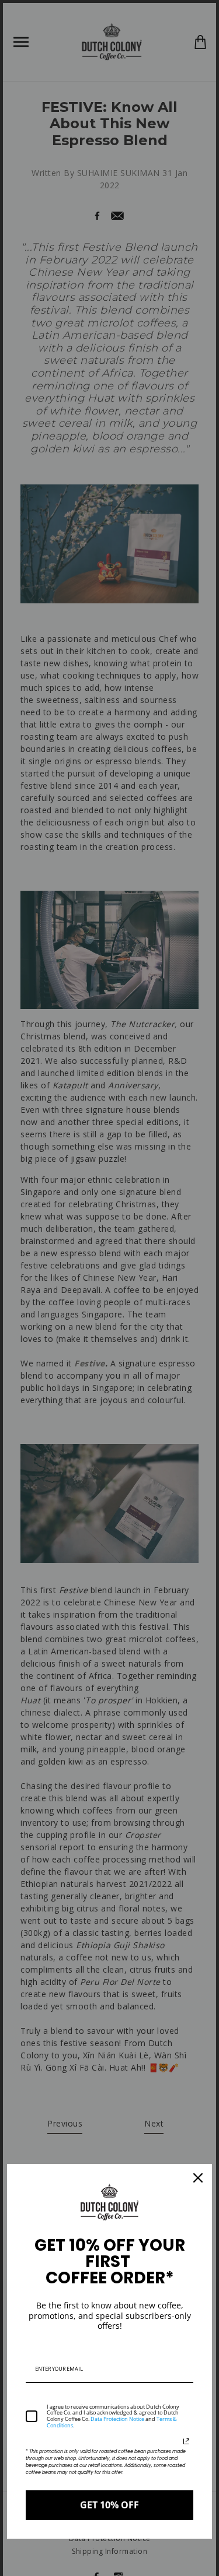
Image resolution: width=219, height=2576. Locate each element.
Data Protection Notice (117, 2419)
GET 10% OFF (109, 2505)
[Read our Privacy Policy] (186, 2441)
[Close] (198, 2178)
